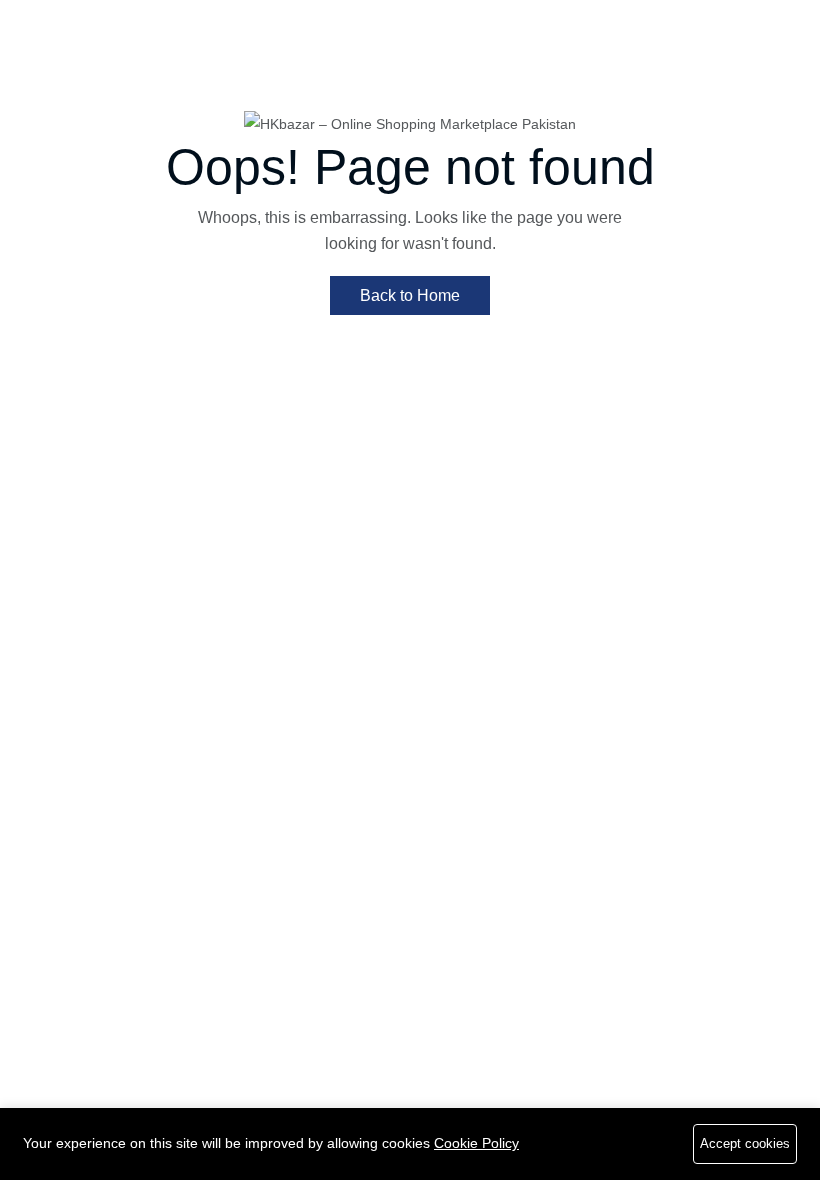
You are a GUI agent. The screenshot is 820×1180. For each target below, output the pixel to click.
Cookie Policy (476, 1143)
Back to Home (410, 295)
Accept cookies (745, 1143)
